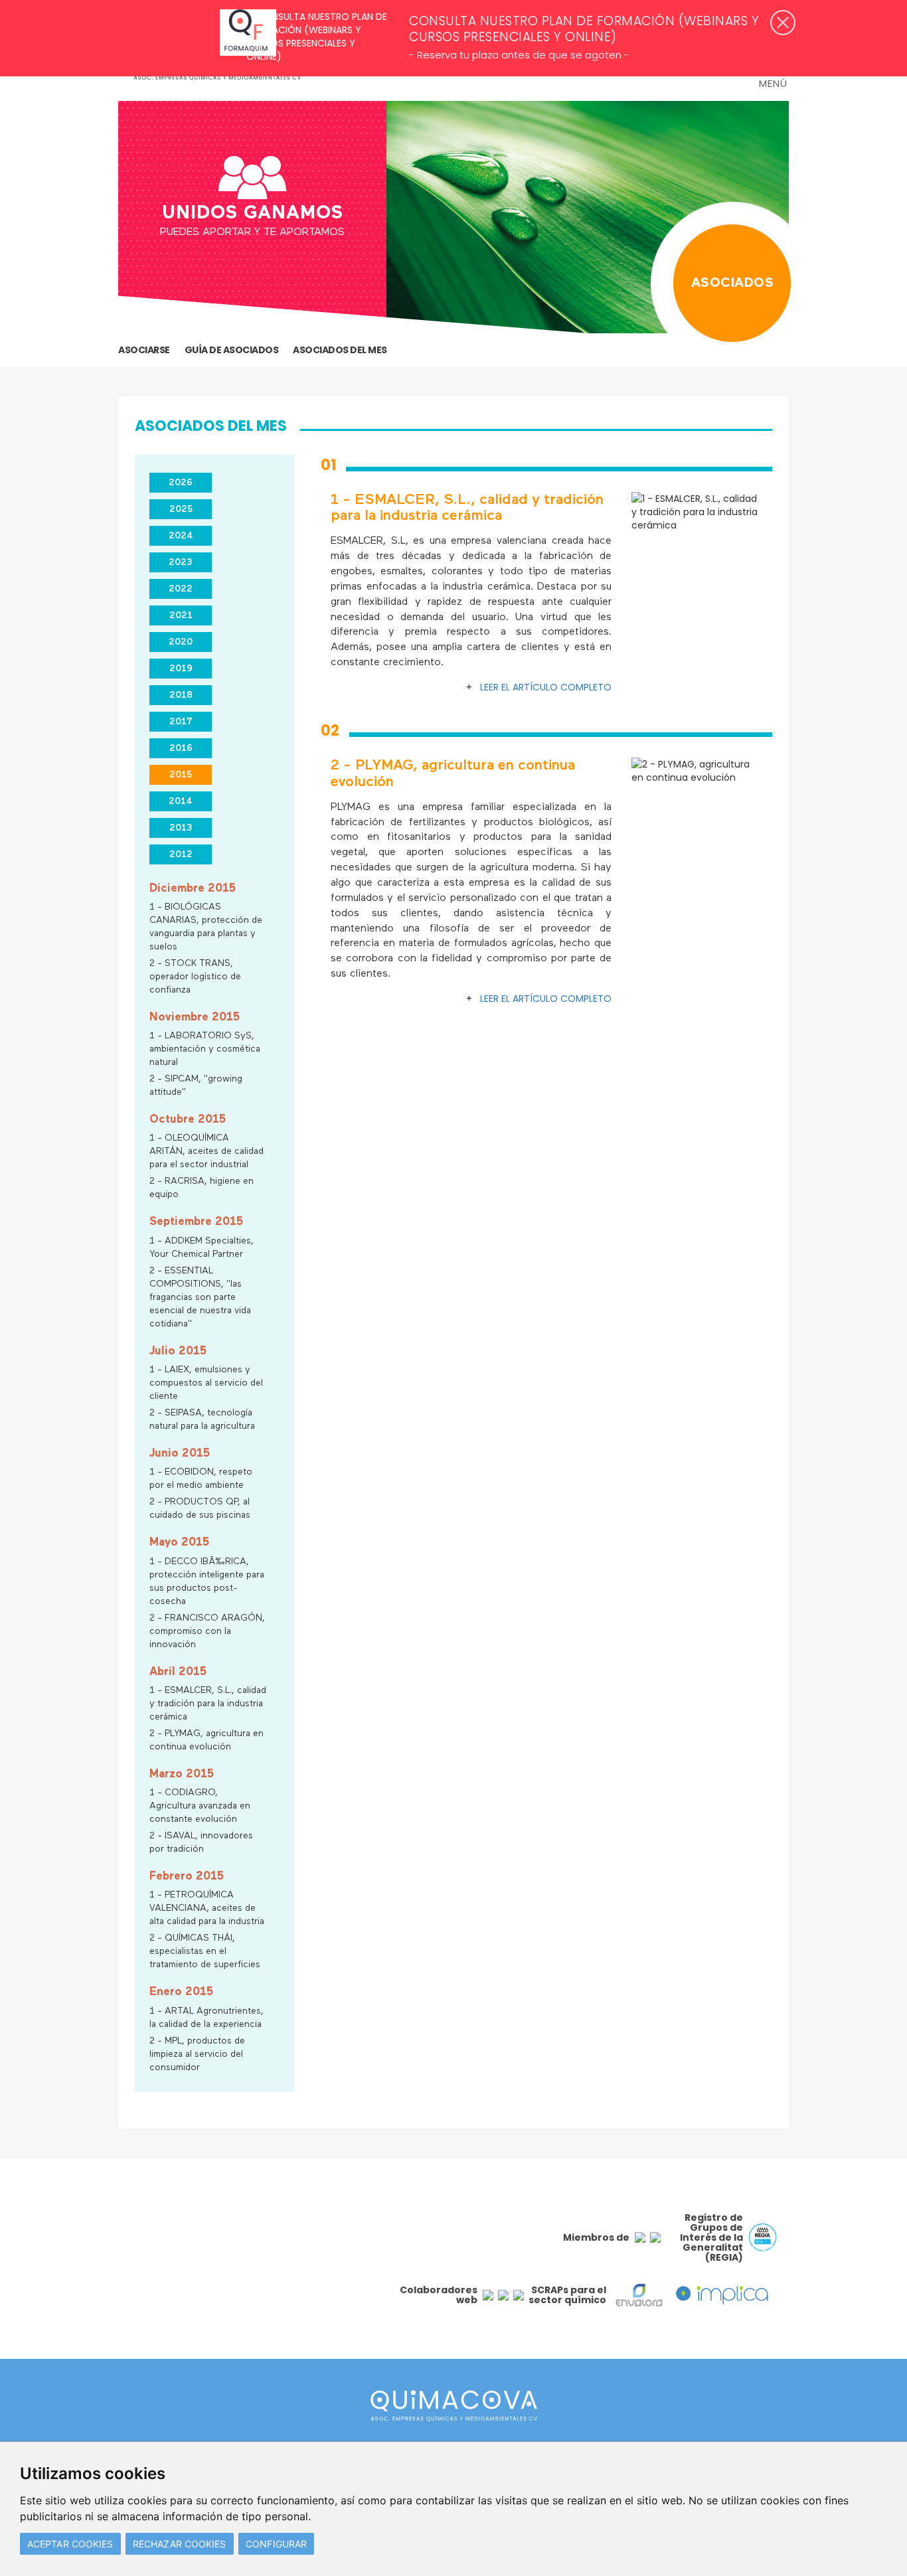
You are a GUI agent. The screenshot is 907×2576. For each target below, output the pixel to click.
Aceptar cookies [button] (70, 2544)
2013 (181, 828)
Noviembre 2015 (195, 1017)
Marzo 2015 (182, 1774)
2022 (181, 589)
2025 (181, 509)
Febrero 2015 (187, 1877)
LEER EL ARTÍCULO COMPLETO (546, 687)
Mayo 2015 (179, 1543)
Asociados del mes (340, 350)
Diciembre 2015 (193, 889)
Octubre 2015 (188, 1120)
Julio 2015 (178, 1351)
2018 (181, 695)
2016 (181, 748)
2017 (181, 722)
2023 (181, 562)
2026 (181, 483)
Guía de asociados (232, 350)
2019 (181, 669)
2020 (181, 642)
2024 (181, 536)
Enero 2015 (181, 1992)
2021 (181, 615)
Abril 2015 (178, 1672)
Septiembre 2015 (196, 1222)
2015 (181, 775)
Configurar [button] (276, 2544)
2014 (181, 801)
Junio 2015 (180, 1454)
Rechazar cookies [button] (180, 2544)
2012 (181, 854)
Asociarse (144, 350)
